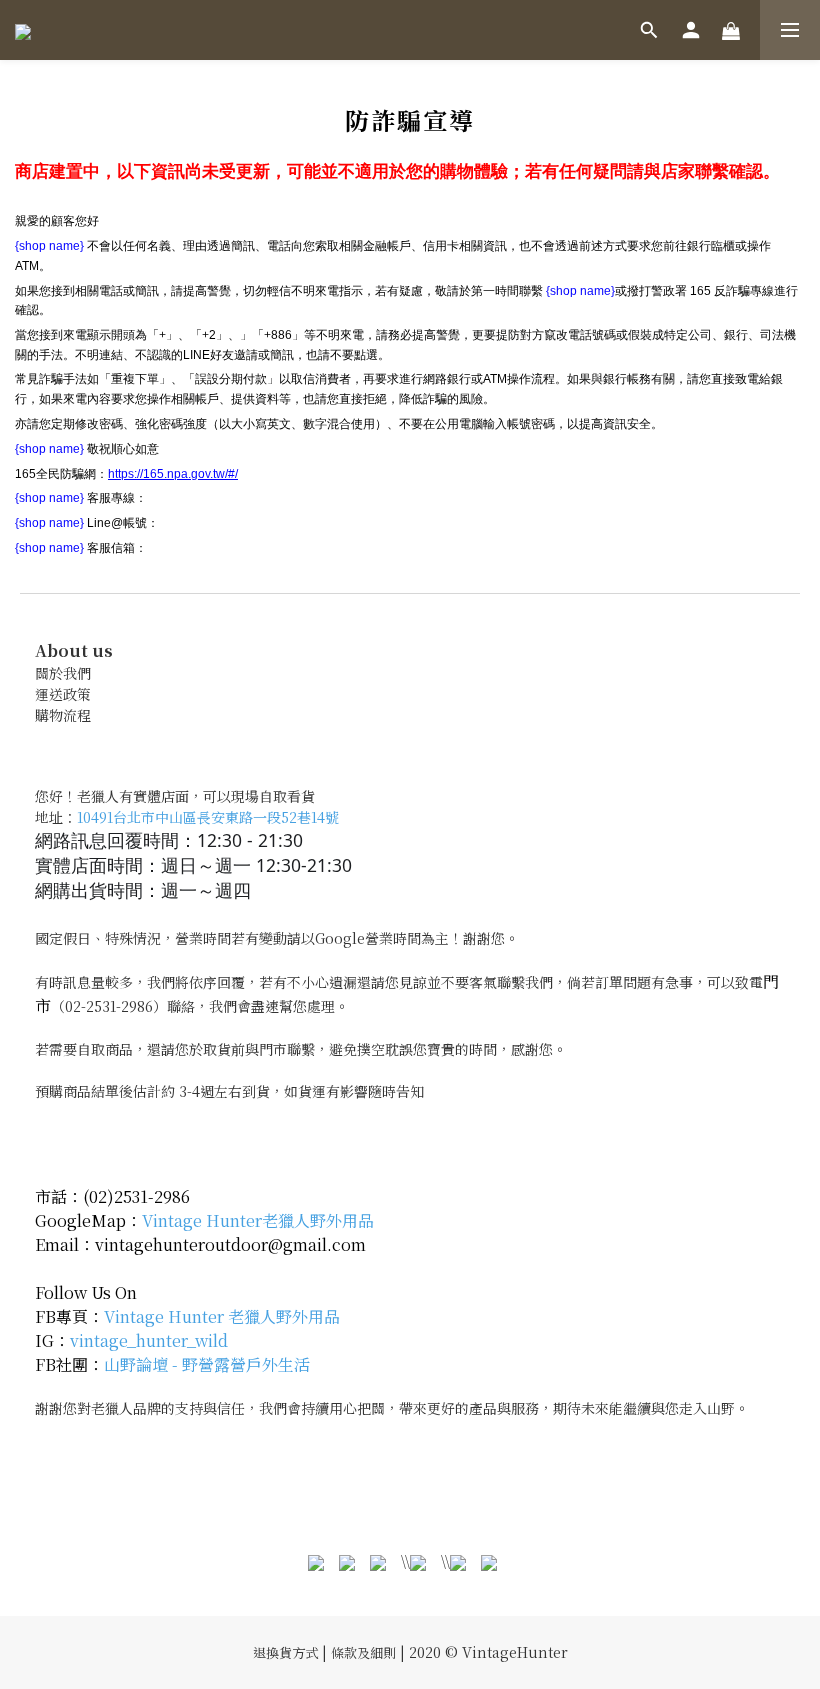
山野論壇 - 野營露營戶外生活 (207, 1364)
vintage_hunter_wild (149, 1340)
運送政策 (63, 694)
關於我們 (63, 673)
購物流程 (63, 715)
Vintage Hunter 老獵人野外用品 (222, 1316)
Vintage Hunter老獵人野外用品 (258, 1220)
